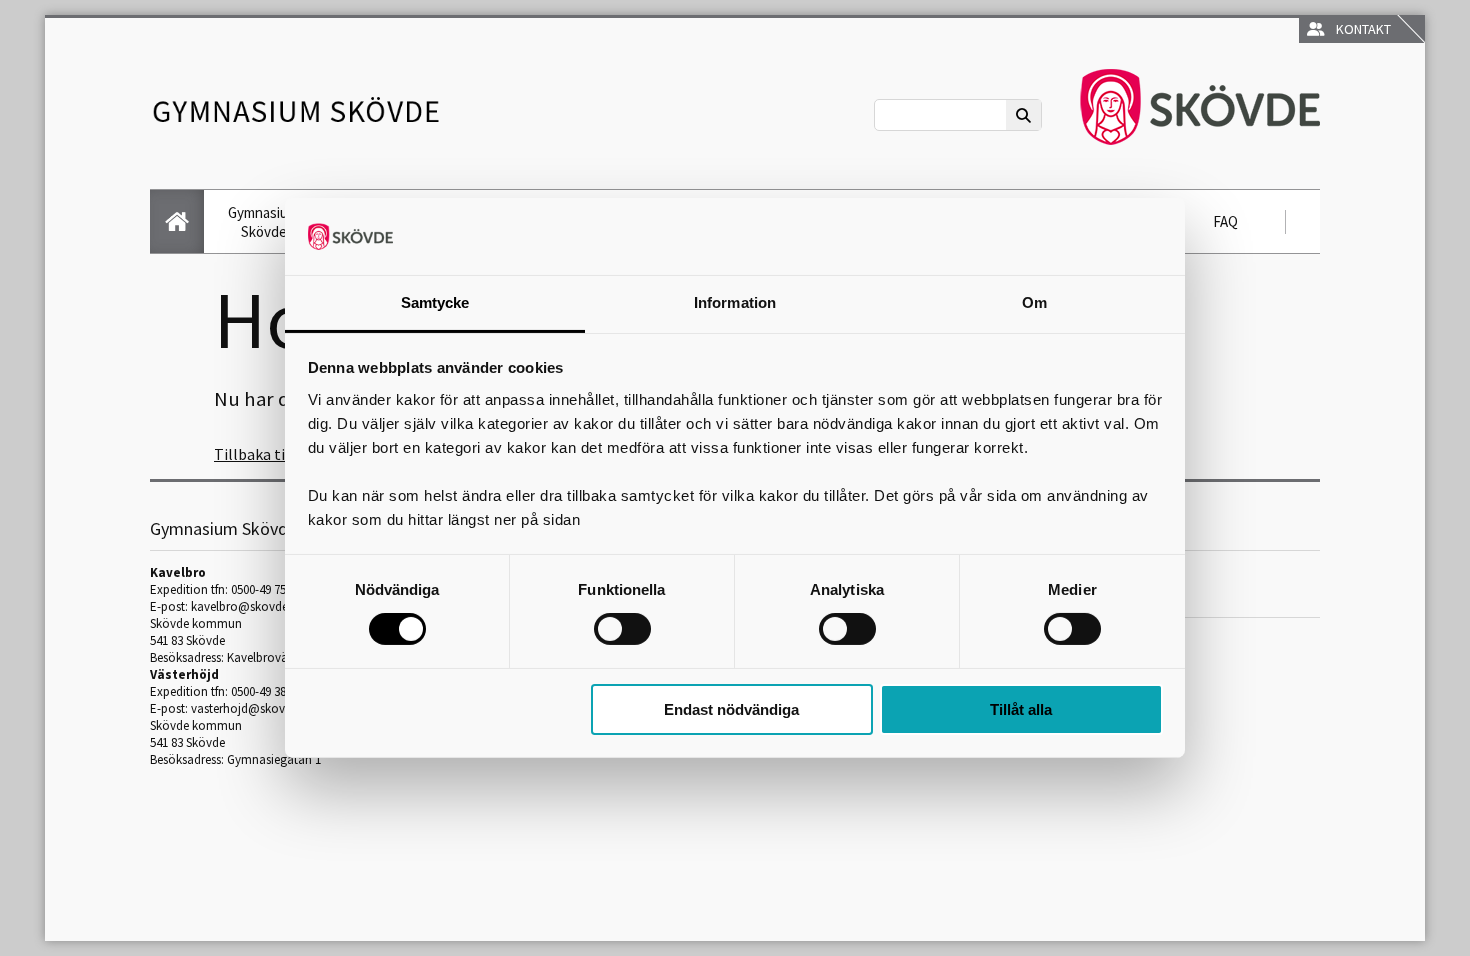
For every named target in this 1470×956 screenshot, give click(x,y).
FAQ (1225, 221)
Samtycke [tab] (435, 302)
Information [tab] (735, 302)
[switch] (622, 629)
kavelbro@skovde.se (246, 606)
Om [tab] (1034, 302)
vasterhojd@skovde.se (251, 708)
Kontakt (1360, 29)
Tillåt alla (1021, 709)
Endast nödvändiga (731, 709)
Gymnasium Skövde (263, 222)
